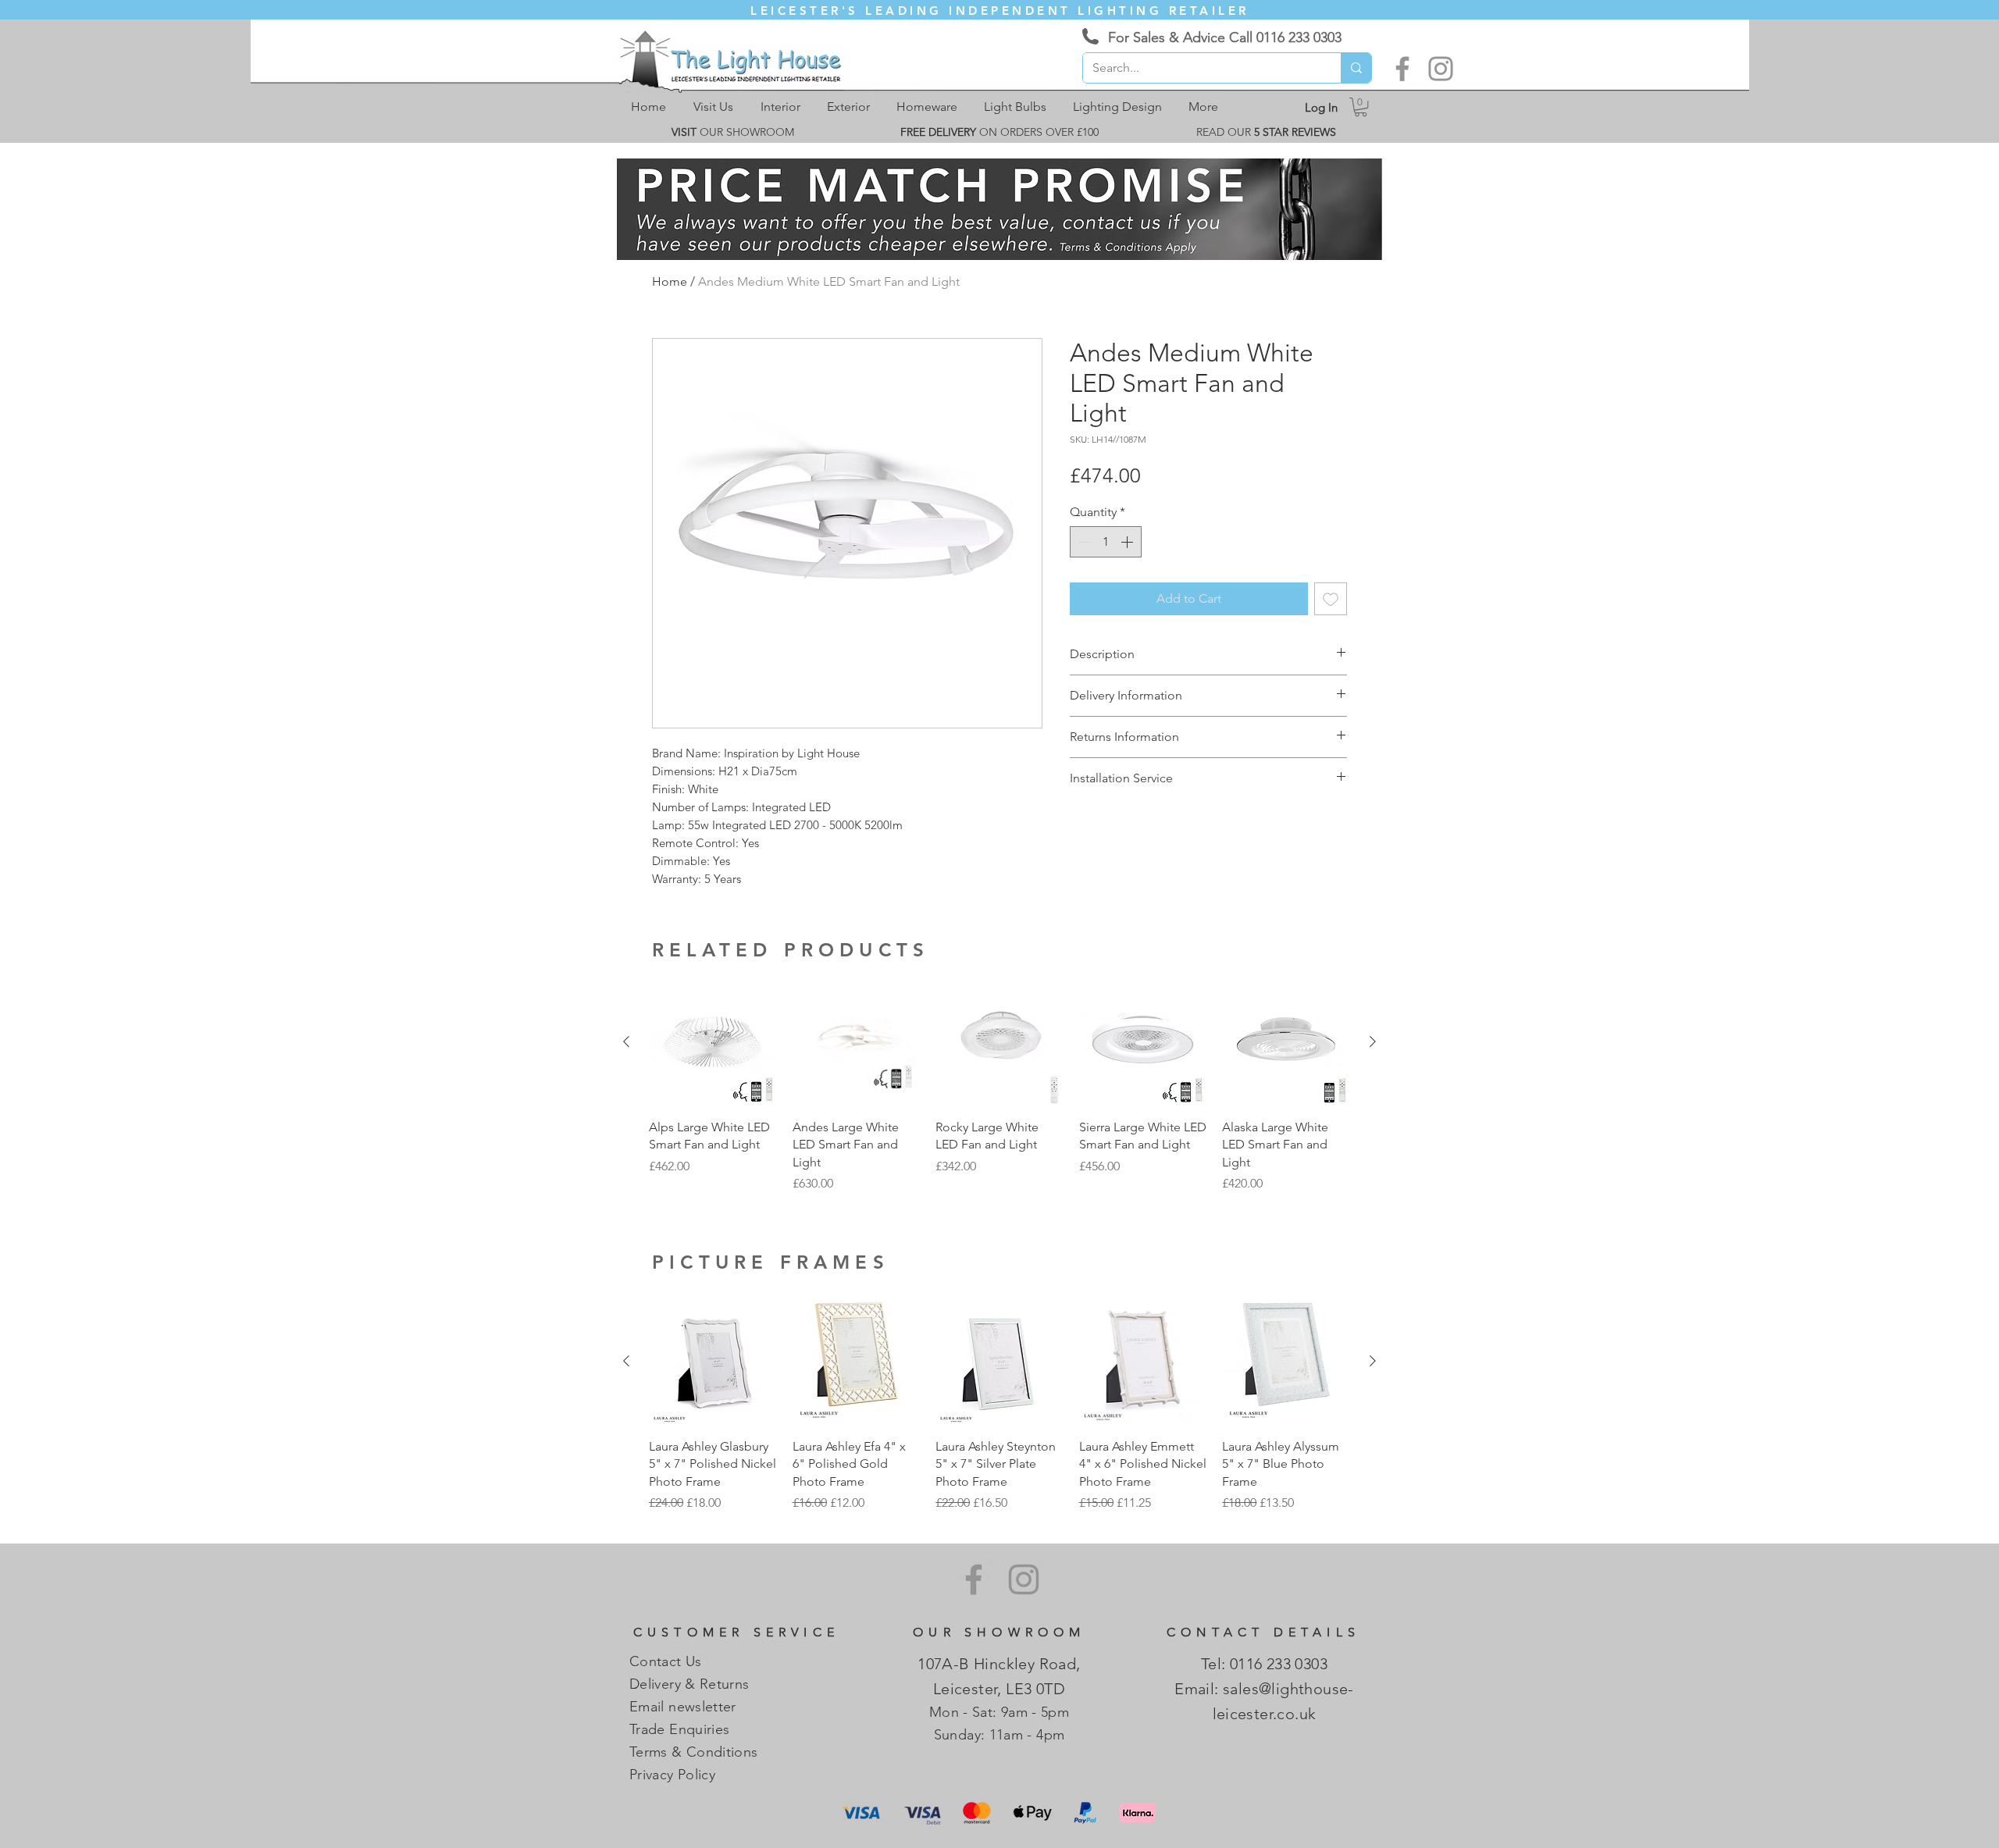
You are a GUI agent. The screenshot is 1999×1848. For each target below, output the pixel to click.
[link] (1361, 107)
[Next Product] (1373, 1042)
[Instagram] (1441, 69)
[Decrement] (1083, 542)
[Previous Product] (626, 1042)
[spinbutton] (1106, 542)
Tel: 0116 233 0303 (1264, 1664)
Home (670, 281)
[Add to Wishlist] (1331, 599)
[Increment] (1128, 542)
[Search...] (1356, 68)
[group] (999, 1086)
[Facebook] (1402, 69)
